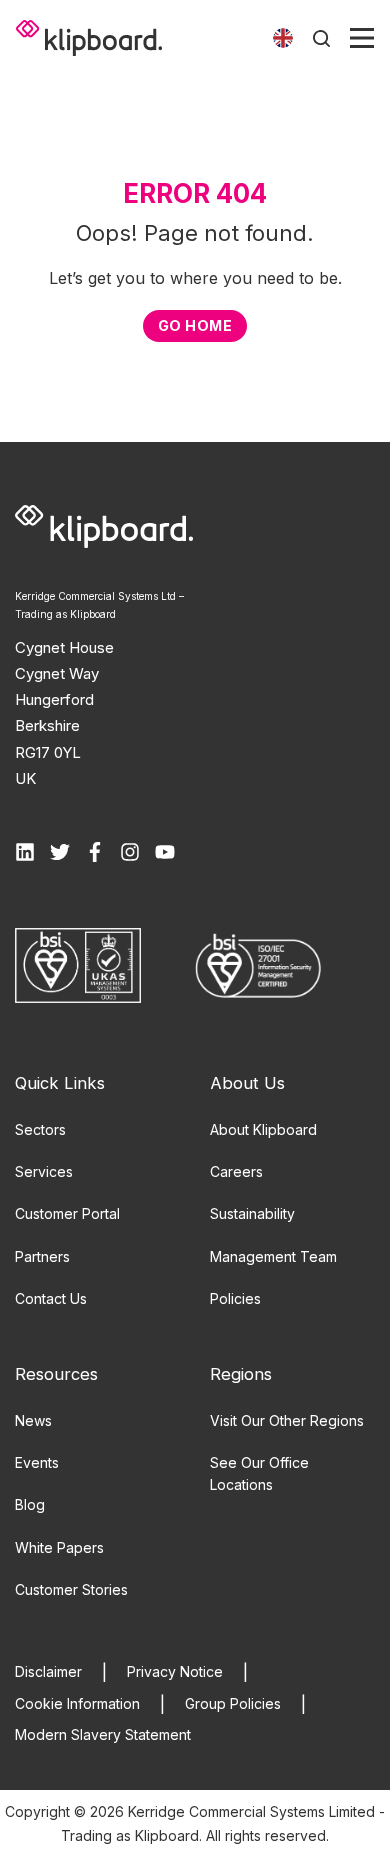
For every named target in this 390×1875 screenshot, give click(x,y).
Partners (42, 1256)
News (33, 1420)
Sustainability (252, 1213)
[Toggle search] (321, 38)
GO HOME (195, 325)
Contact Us (51, 1298)
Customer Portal (67, 1213)
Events (37, 1462)
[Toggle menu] (362, 38)
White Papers (59, 1547)
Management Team (273, 1256)
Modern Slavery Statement (103, 1734)
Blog (30, 1504)
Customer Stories (71, 1589)
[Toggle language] (283, 38)
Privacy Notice (175, 1671)
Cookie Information (77, 1703)
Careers (236, 1171)
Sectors (40, 1129)
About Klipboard (263, 1129)
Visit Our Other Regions (287, 1420)
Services (44, 1171)
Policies (235, 1298)
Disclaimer (48, 1671)
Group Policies (233, 1703)
